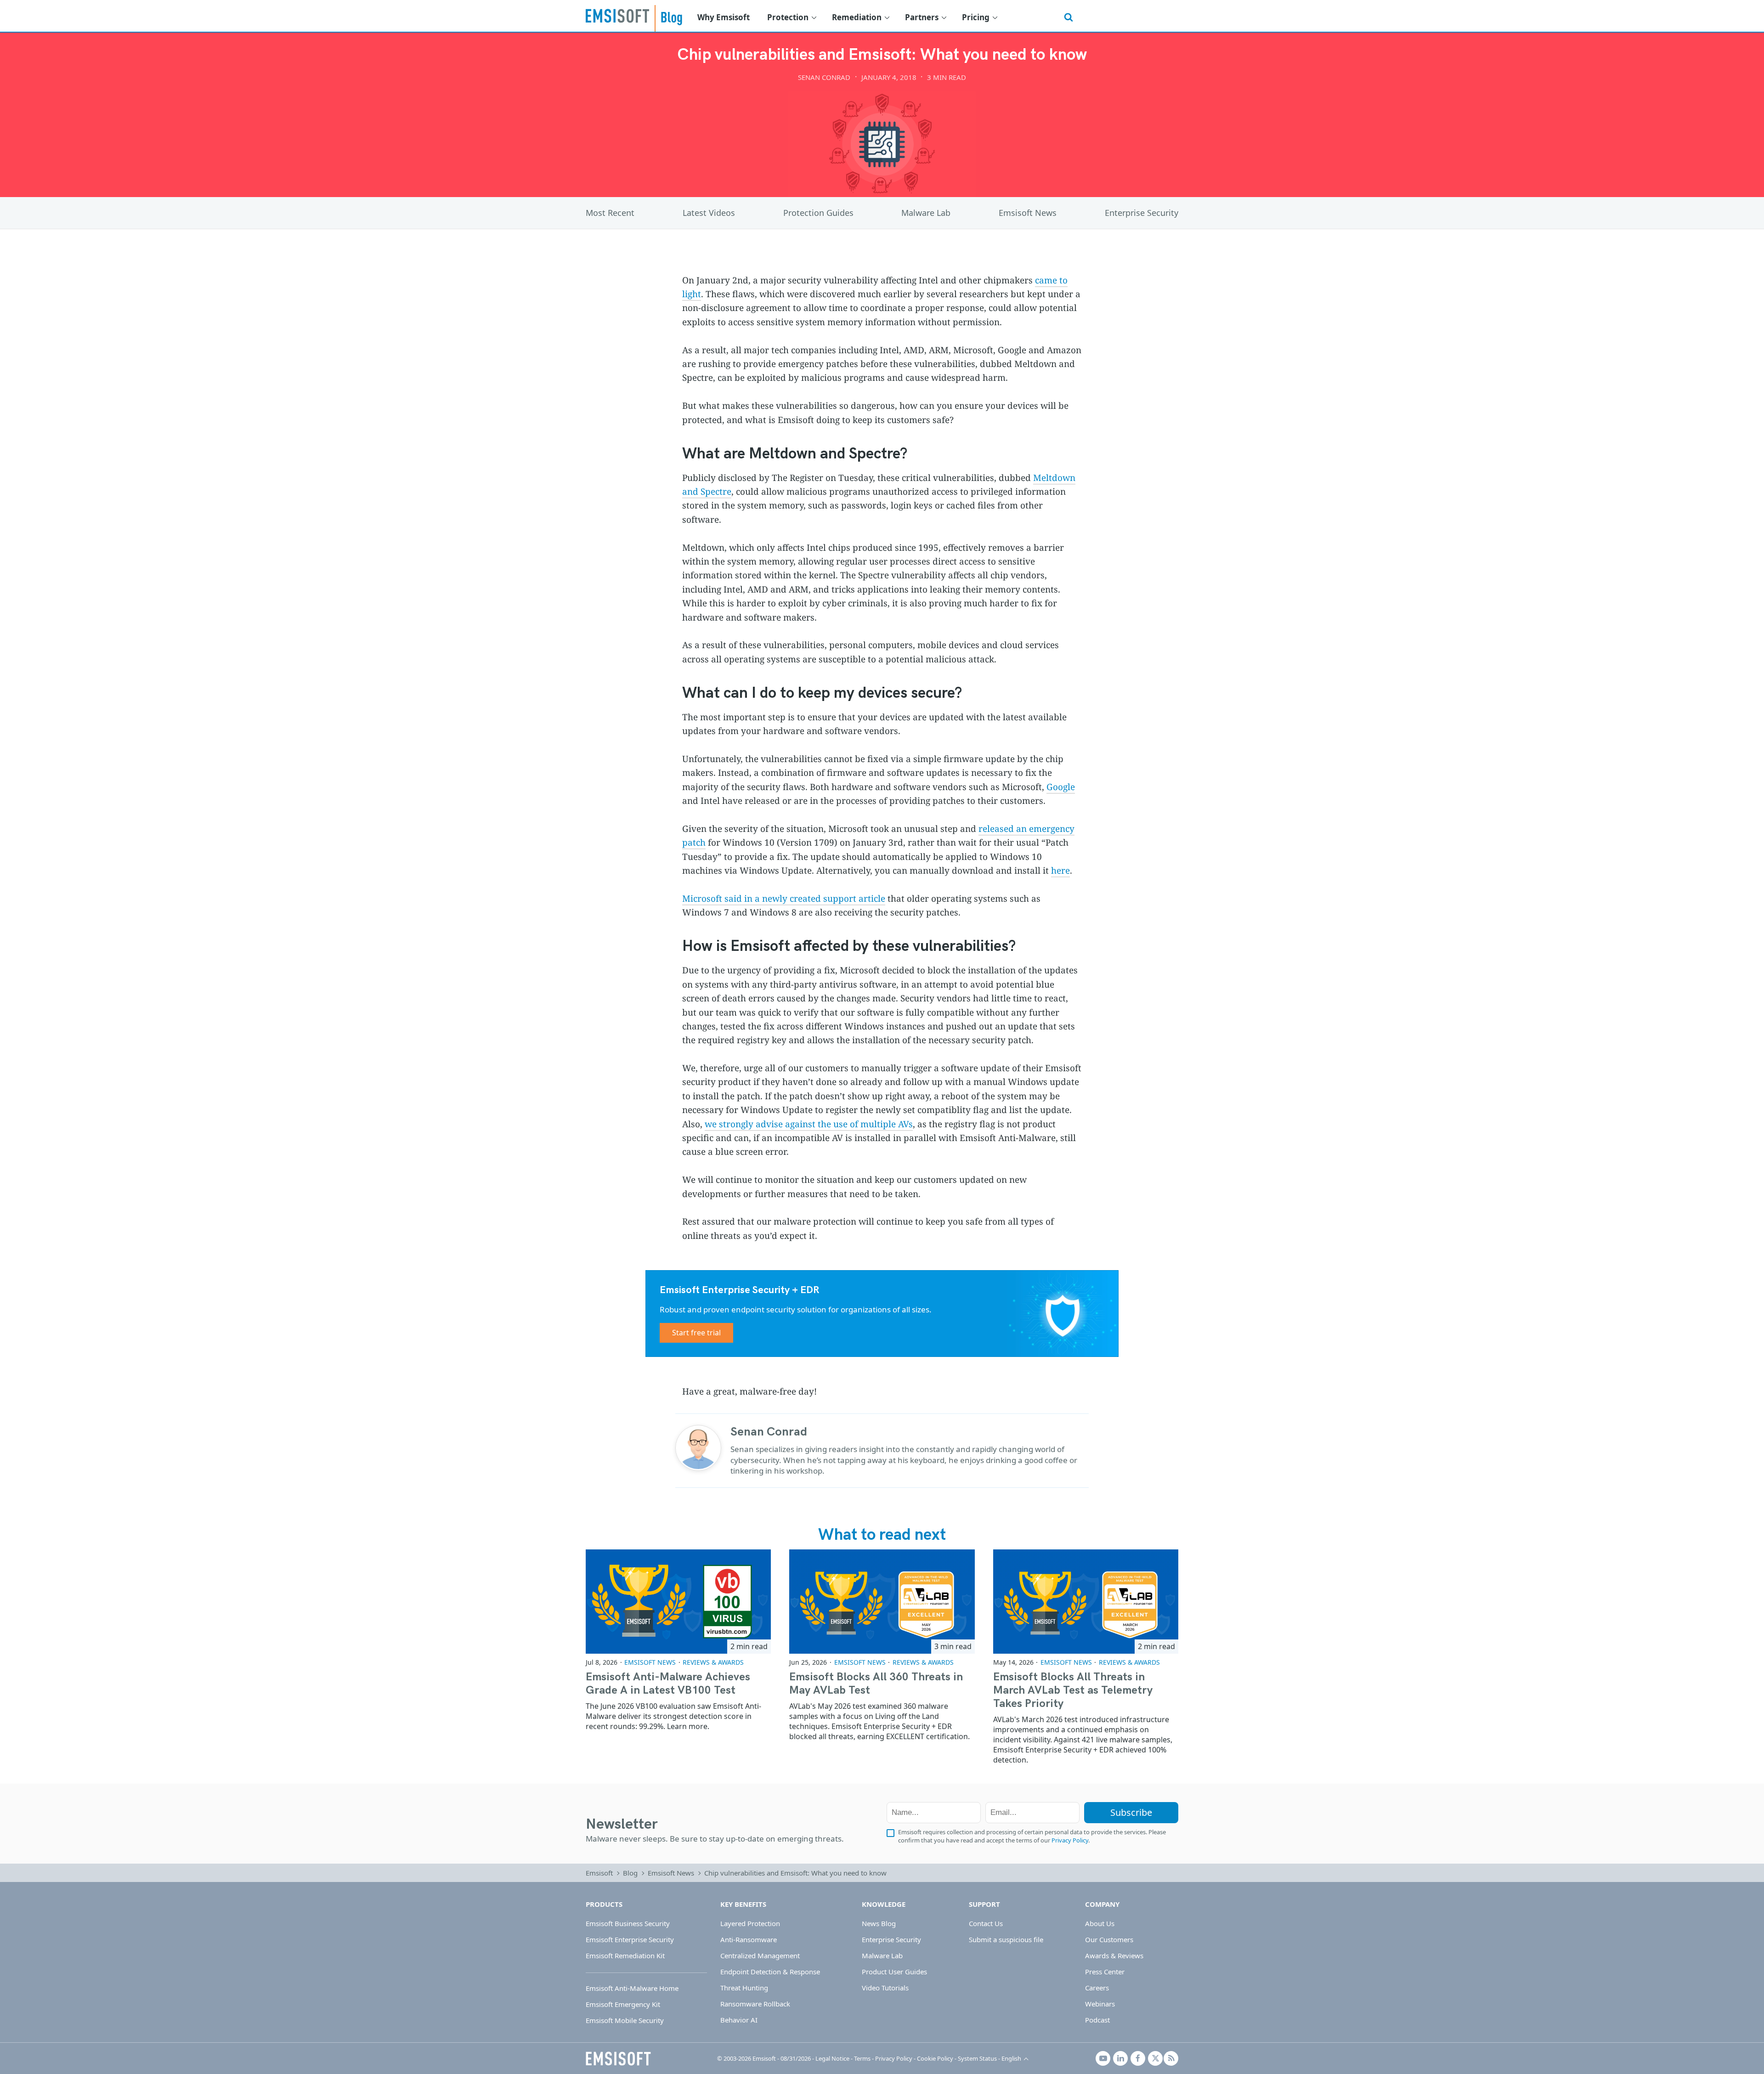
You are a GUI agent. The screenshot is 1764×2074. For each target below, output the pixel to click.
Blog (630, 1873)
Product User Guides (894, 1972)
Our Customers (1109, 1939)
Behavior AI (739, 2020)
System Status (977, 2058)
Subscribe (1131, 1812)
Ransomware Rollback (755, 2004)
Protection (788, 17)
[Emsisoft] (618, 2058)
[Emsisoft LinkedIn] (1120, 2058)
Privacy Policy (1070, 1840)
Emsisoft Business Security (628, 1923)
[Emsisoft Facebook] (1138, 2058)
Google (1061, 787)
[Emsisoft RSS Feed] (1171, 2058)
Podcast (1097, 2020)
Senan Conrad (824, 77)
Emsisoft (617, 16)
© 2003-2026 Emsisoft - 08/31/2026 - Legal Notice (783, 2058)
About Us (1100, 1923)
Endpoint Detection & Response (770, 1972)
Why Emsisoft (724, 17)
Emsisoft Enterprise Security (630, 1939)
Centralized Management (760, 1955)
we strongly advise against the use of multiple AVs (809, 1124)
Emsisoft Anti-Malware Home (632, 1988)
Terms (862, 2058)
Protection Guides (818, 213)
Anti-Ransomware (749, 1939)
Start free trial (696, 1333)
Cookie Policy (935, 2058)
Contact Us (986, 1923)
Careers (1097, 1988)
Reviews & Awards (713, 1662)
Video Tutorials (885, 1988)
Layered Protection (750, 1923)
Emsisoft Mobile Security (625, 2020)
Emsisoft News (1028, 213)
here (1060, 870)
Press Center (1105, 1972)
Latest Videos (709, 213)
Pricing (976, 17)
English (1011, 2058)
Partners (922, 17)
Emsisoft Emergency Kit (623, 2004)
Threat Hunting (744, 1988)
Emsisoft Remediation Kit (625, 1955)
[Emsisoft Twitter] (1155, 2058)
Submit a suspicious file (1006, 1939)
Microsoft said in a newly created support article (784, 899)
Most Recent (610, 213)
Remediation (857, 17)
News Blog (879, 1923)
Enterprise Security (1142, 213)
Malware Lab (926, 213)
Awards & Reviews (1114, 1955)
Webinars (1100, 2004)
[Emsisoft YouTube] (1103, 2058)
